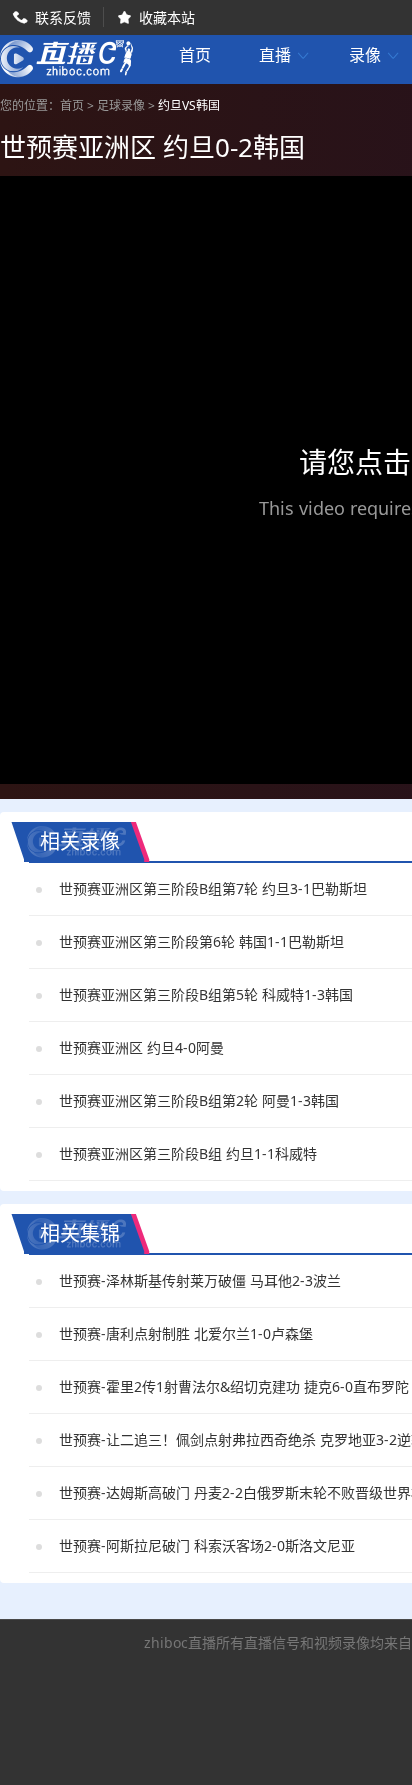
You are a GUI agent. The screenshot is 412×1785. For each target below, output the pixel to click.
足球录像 (121, 105)
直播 (285, 55)
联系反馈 (63, 17)
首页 (195, 57)
